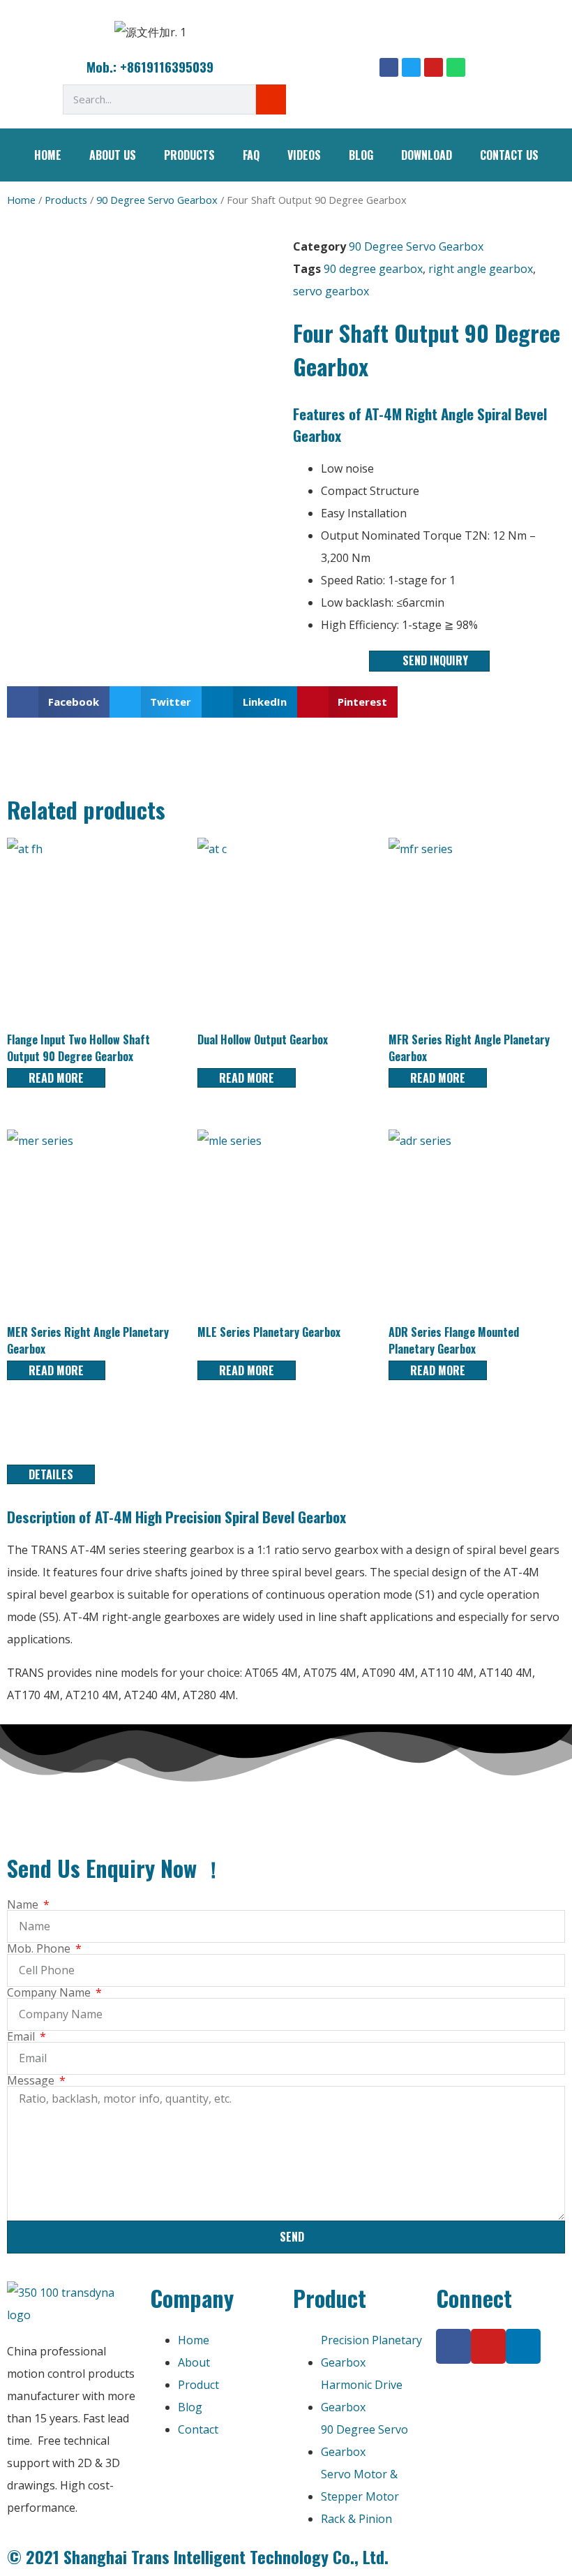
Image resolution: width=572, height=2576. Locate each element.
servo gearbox (331, 291)
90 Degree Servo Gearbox (157, 200)
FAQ (251, 155)
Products (189, 155)
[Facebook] (389, 67)
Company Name (50, 1992)
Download (427, 155)
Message (32, 2080)
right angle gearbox (481, 269)
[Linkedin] (523, 2346)
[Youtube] (434, 67)
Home (48, 155)
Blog (361, 155)
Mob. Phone (40, 1948)
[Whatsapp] (456, 67)
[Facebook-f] (453, 2346)
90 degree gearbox (373, 269)
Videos (304, 155)
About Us (113, 155)
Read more (56, 1078)
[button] (58, 702)
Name (24, 1904)
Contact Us (509, 155)
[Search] (271, 99)
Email (22, 2036)
